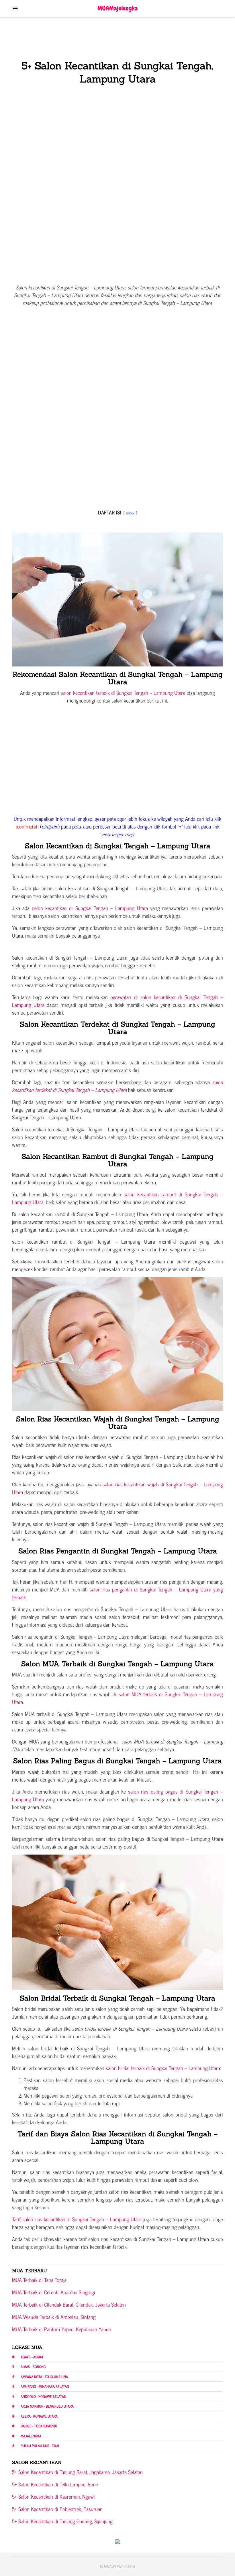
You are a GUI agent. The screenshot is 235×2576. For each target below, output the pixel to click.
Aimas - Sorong (33, 2367)
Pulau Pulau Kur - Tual (40, 2446)
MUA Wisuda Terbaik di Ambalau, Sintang (54, 2317)
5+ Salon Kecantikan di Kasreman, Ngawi (53, 2496)
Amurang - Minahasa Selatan (45, 2386)
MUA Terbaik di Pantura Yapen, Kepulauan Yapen (61, 2329)
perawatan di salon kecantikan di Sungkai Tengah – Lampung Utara (117, 1001)
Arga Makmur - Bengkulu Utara (47, 2406)
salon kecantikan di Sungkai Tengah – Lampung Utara (90, 908)
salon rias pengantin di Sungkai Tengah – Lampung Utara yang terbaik (117, 1593)
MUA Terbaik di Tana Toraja (39, 2280)
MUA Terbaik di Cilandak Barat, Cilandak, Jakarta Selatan (69, 2304)
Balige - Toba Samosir (39, 2426)
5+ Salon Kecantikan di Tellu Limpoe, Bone (55, 2484)
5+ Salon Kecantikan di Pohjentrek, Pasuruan (57, 2509)
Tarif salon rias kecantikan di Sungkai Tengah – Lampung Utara (77, 2219)
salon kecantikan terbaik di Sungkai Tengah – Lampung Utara (123, 693)
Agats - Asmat (32, 2357)
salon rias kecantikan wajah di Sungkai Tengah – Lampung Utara (117, 1488)
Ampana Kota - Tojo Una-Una (44, 2377)
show (130, 513)
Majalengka (31, 2436)
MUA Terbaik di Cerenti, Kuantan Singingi (54, 2292)
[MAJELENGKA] (118, 8)
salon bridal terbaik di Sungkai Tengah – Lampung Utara (162, 2068)
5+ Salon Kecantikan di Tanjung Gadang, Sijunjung (62, 2521)
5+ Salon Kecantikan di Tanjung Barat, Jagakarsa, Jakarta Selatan (77, 2472)
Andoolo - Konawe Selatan (43, 2396)
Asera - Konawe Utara (39, 2416)
